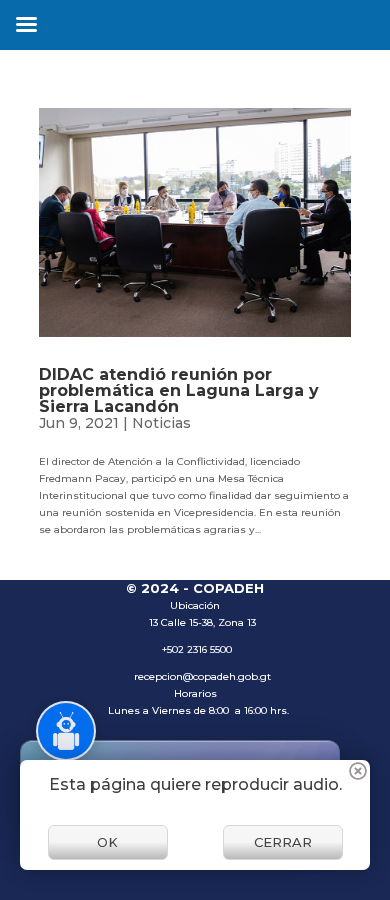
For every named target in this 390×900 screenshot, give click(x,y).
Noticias (161, 423)
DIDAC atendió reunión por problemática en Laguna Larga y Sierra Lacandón (179, 390)
